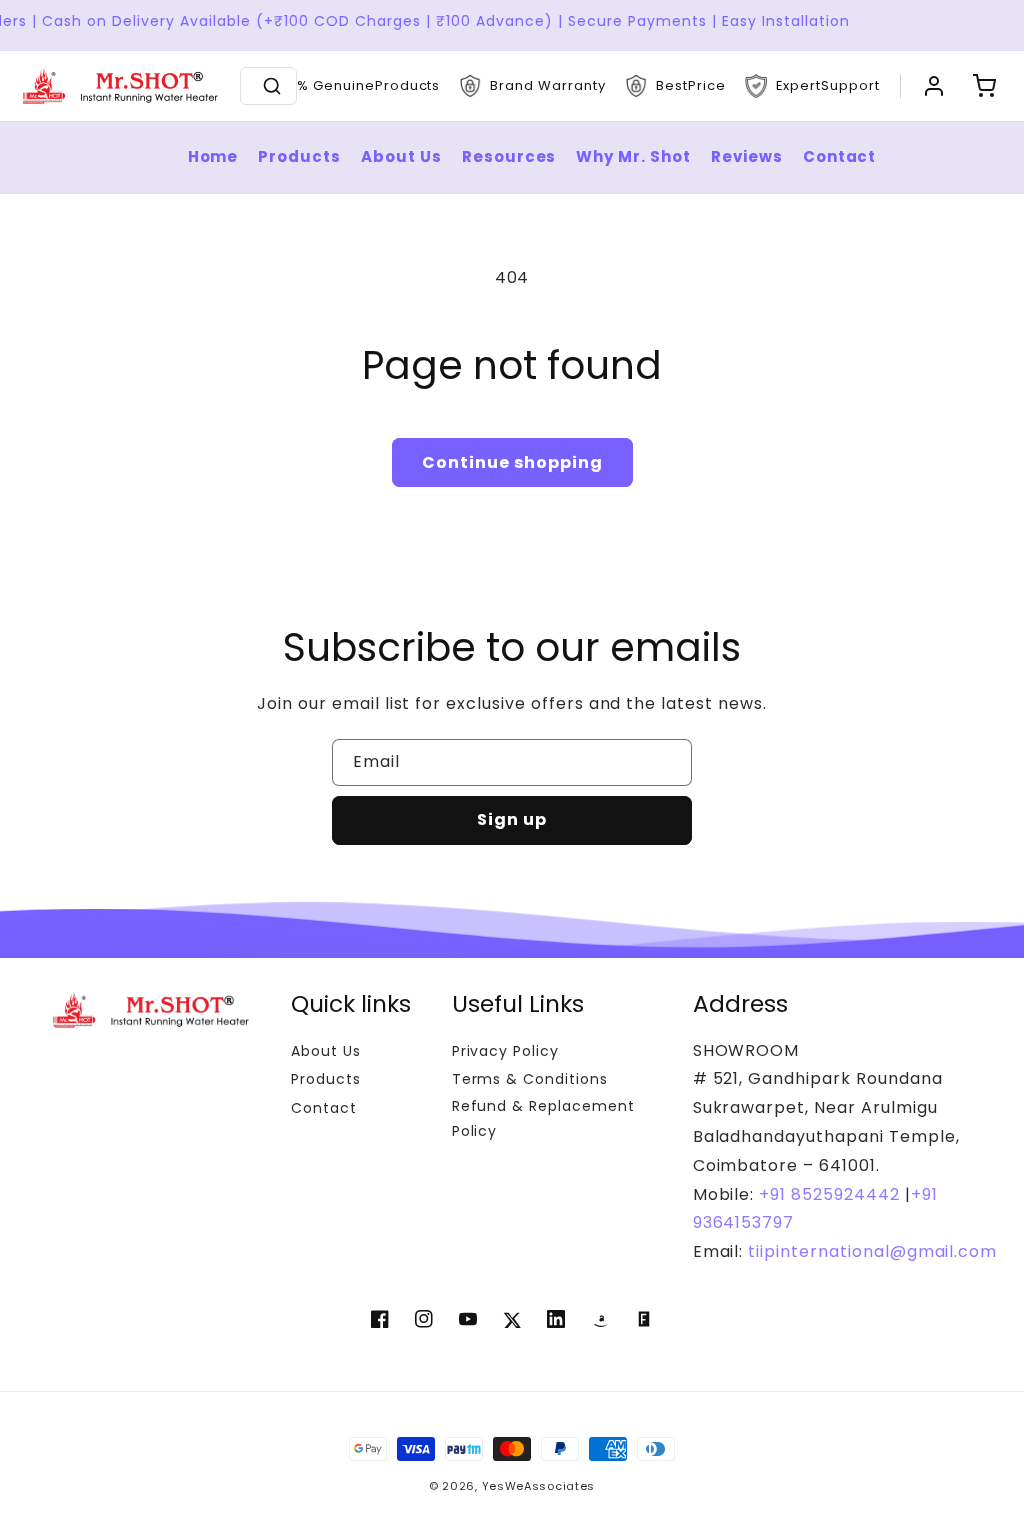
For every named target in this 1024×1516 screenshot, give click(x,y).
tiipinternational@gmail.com (870, 1251)
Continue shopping (512, 462)
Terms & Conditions (530, 1079)
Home (213, 156)
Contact (840, 156)
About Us (401, 156)
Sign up (512, 819)
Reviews (747, 156)
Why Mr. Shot (633, 156)
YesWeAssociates (539, 1486)
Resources (509, 156)
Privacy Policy (505, 1051)
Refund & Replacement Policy (543, 1118)
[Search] (272, 86)
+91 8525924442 (829, 1194)
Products (299, 156)
